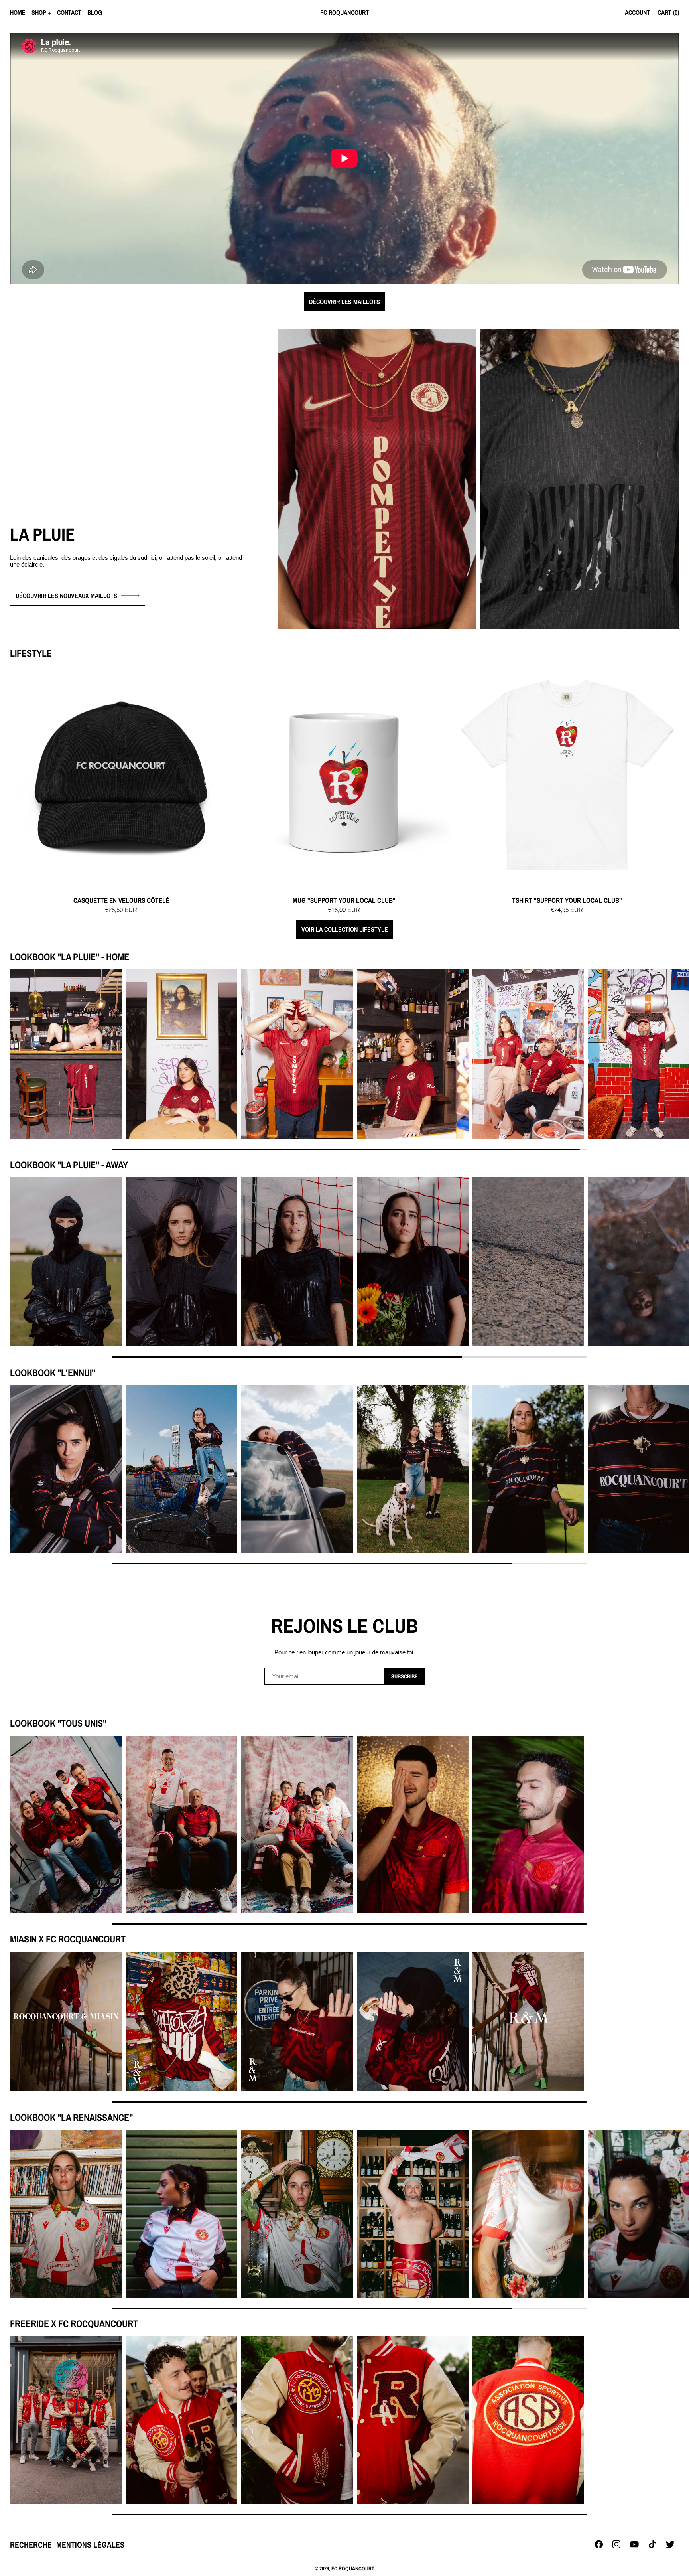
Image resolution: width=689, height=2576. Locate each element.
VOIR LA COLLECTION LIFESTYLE (345, 929)
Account (637, 12)
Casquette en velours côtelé (121, 901)
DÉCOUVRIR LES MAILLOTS (344, 302)
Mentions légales (90, 2545)
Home (18, 12)
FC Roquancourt (353, 2568)
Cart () (668, 12)
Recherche (31, 2545)
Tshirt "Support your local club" (567, 901)
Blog (95, 12)
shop (39, 12)
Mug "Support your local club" (344, 901)
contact (69, 12)
